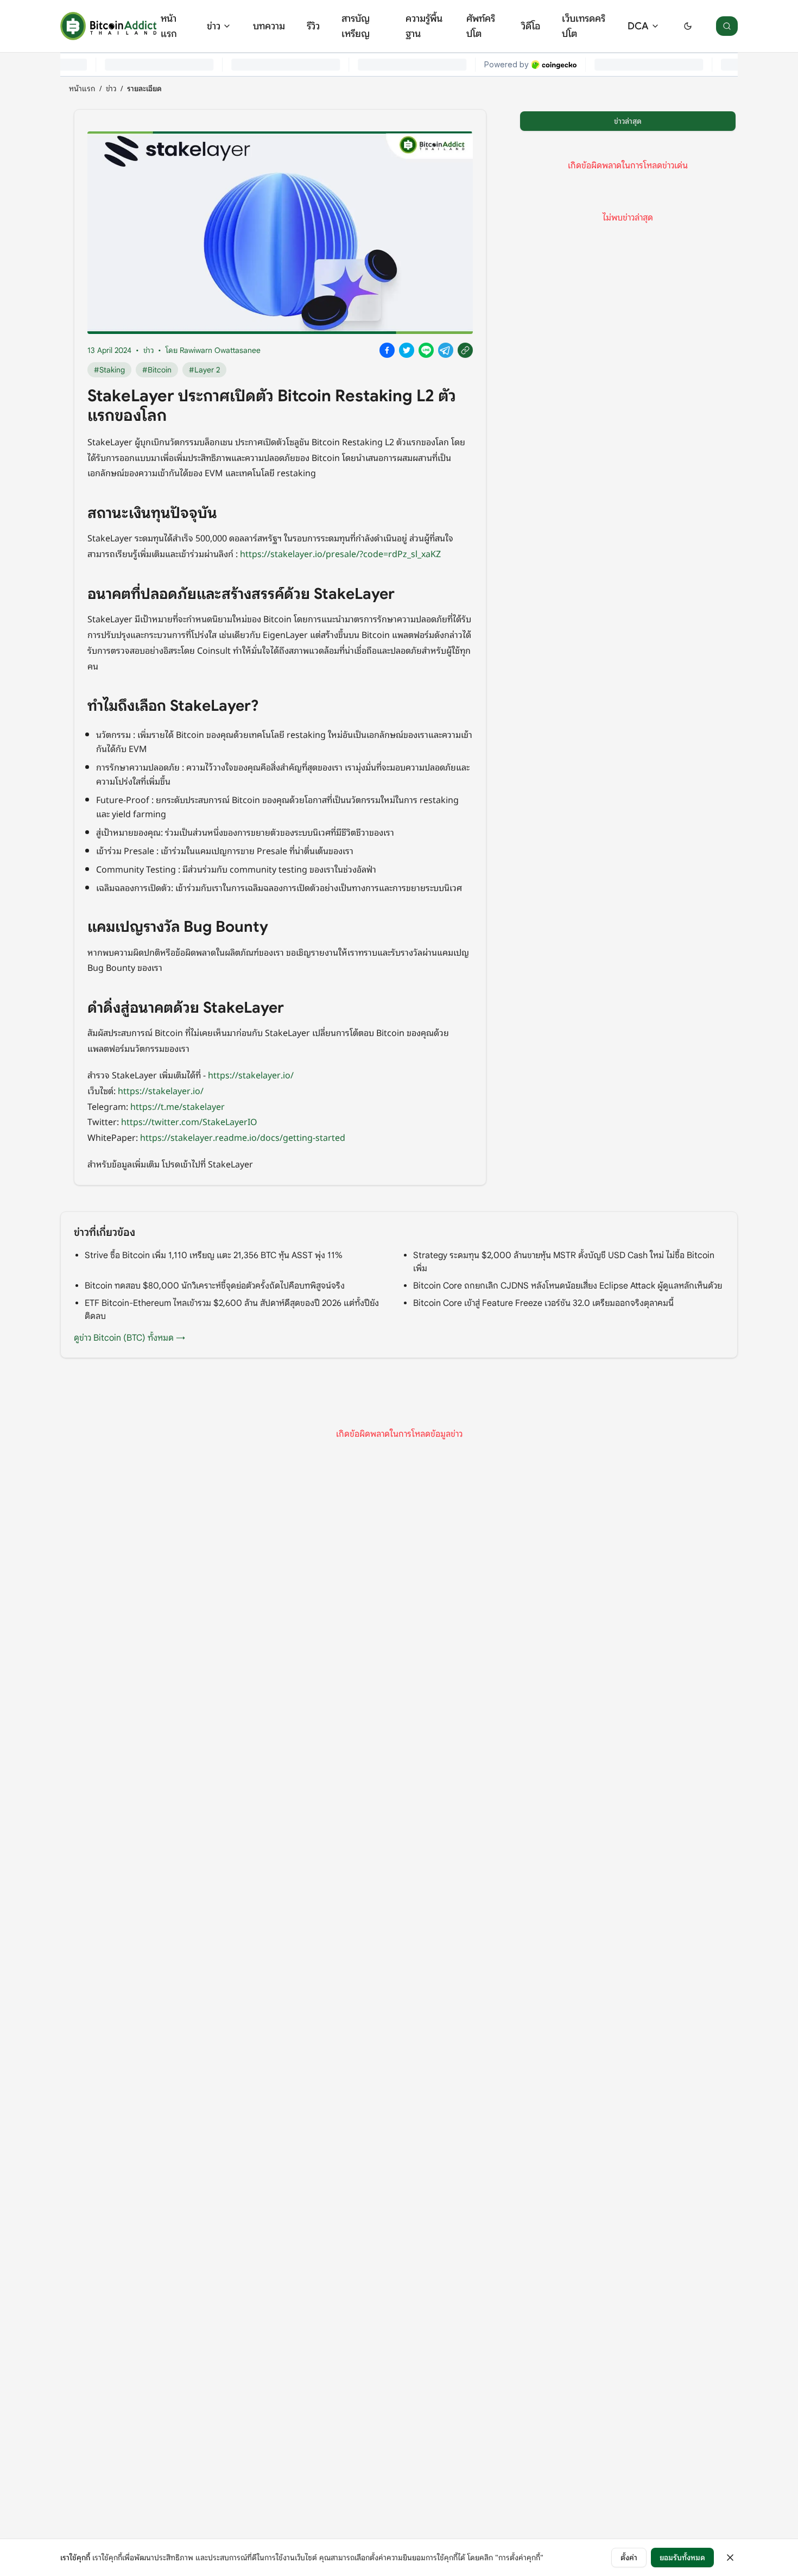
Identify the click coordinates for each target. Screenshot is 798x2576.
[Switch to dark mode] (688, 26)
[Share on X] (407, 350)
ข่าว (214, 26)
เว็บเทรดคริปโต (584, 26)
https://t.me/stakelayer (178, 1106)
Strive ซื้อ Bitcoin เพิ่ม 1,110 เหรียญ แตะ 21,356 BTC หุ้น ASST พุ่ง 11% (214, 1255)
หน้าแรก (169, 26)
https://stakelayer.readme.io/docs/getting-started (243, 1137)
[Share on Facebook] (387, 350)
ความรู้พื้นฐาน (424, 26)
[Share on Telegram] (446, 350)
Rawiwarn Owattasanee (220, 350)
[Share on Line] (426, 350)
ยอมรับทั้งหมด (682, 2558)
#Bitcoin (157, 370)
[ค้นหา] (727, 26)
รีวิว (313, 26)
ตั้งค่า (629, 2558)
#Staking (109, 370)
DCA (638, 26)
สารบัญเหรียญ (356, 26)
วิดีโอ (531, 26)
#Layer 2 (204, 370)
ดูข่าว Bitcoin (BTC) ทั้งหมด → (129, 1338)
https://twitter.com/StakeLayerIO (189, 1121)
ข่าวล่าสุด (628, 121)
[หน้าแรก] (108, 26)
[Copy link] (465, 350)
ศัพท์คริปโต (481, 26)
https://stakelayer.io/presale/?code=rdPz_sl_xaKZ (340, 553)
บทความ (269, 26)
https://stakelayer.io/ (251, 1075)
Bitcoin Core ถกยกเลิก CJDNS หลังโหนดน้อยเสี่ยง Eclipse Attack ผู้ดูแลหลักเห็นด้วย (568, 1286)
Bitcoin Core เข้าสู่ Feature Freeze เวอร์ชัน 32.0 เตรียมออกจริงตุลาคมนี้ (543, 1303)
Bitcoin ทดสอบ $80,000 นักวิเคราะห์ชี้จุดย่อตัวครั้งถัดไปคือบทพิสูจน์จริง (215, 1286)
